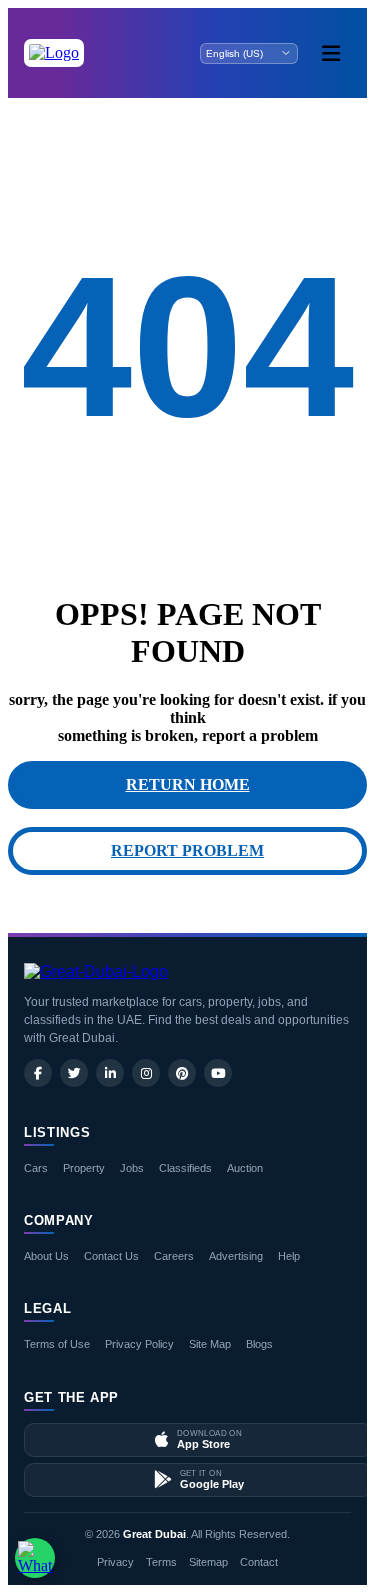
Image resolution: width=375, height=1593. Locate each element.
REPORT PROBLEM (187, 850)
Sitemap (208, 1562)
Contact (259, 1562)
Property (84, 1168)
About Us (46, 1256)
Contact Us (111, 1256)
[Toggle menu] (331, 53)
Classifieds (185, 1168)
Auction (245, 1168)
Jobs (132, 1168)
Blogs (259, 1344)
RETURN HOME (188, 784)
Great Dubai (154, 1534)
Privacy (115, 1562)
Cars (36, 1168)
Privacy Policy (139, 1344)
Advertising (236, 1256)
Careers (174, 1256)
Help (289, 1256)
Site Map (210, 1344)
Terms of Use (57, 1344)
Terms (161, 1562)
